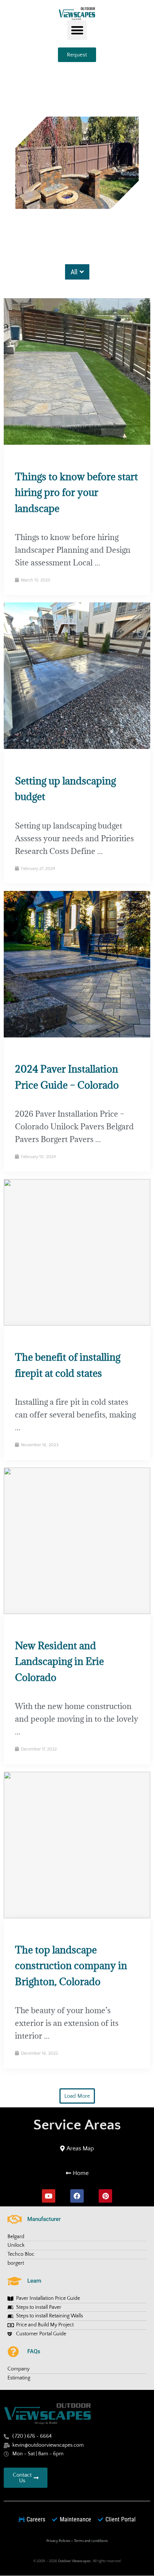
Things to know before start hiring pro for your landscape (76, 492)
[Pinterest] (105, 2196)
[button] (77, 30)
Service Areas (77, 2125)
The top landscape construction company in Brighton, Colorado (71, 1966)
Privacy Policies (58, 2541)
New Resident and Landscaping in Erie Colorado (59, 1661)
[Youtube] (49, 2196)
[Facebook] (77, 2196)
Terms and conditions (91, 2541)
